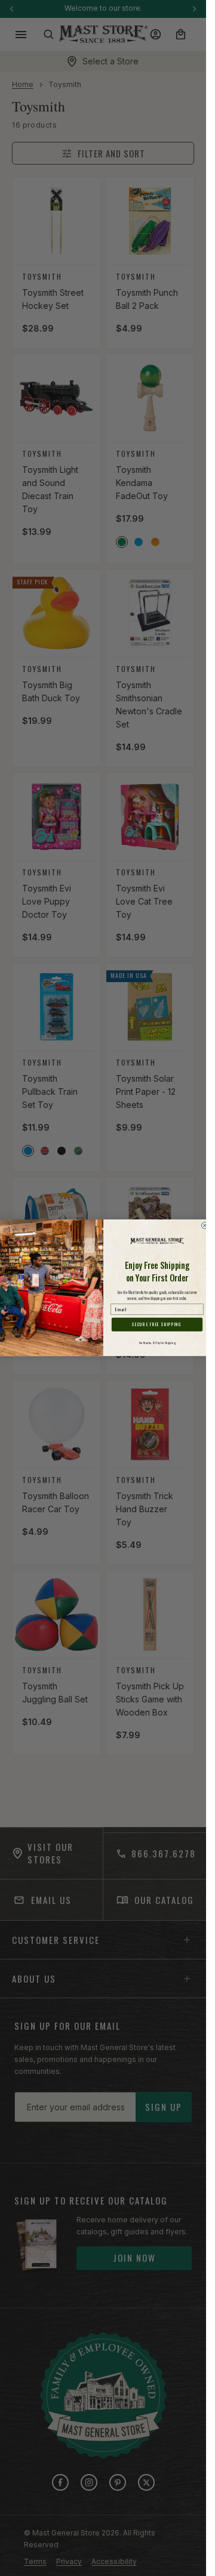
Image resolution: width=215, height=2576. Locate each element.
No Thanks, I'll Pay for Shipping (157, 1343)
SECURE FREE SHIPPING (157, 1325)
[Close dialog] (205, 1226)
